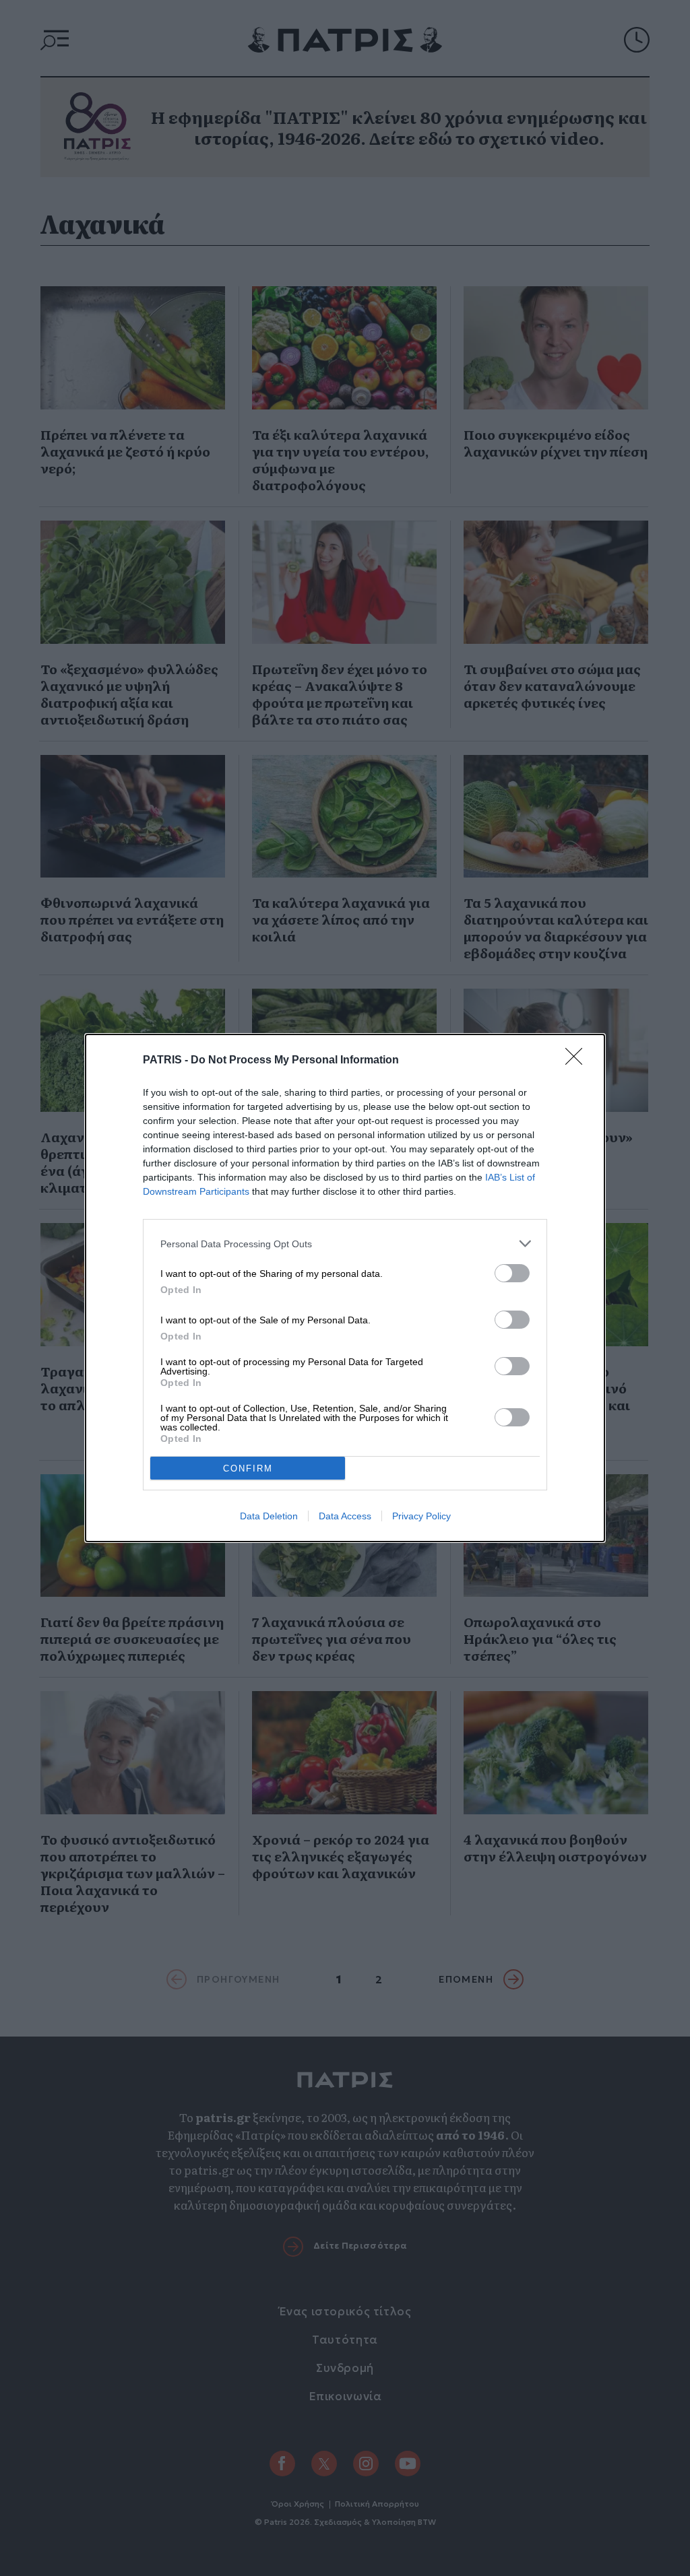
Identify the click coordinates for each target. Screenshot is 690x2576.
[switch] (512, 1273)
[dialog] (345, 1288)
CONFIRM (248, 1468)
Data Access (345, 1516)
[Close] (578, 1061)
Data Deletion (269, 1516)
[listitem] (345, 1244)
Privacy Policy (421, 1516)
